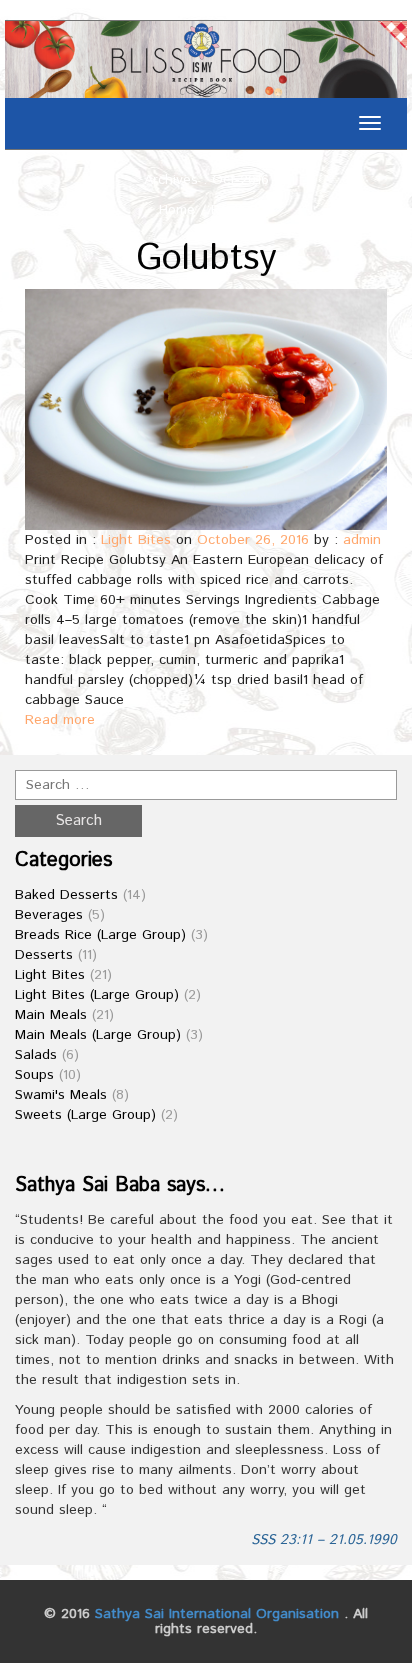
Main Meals (51, 1015)
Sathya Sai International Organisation (217, 1614)
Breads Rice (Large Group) (100, 935)
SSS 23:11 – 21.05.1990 (324, 1540)
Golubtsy (206, 259)
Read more (60, 720)
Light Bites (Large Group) (97, 995)
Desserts (44, 955)
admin (362, 540)
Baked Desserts (66, 895)
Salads (36, 1055)
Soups (34, 1075)
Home (177, 210)
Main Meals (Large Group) (98, 1035)
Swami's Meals (61, 1095)
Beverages (49, 915)
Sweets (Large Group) (85, 1115)
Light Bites (136, 540)
